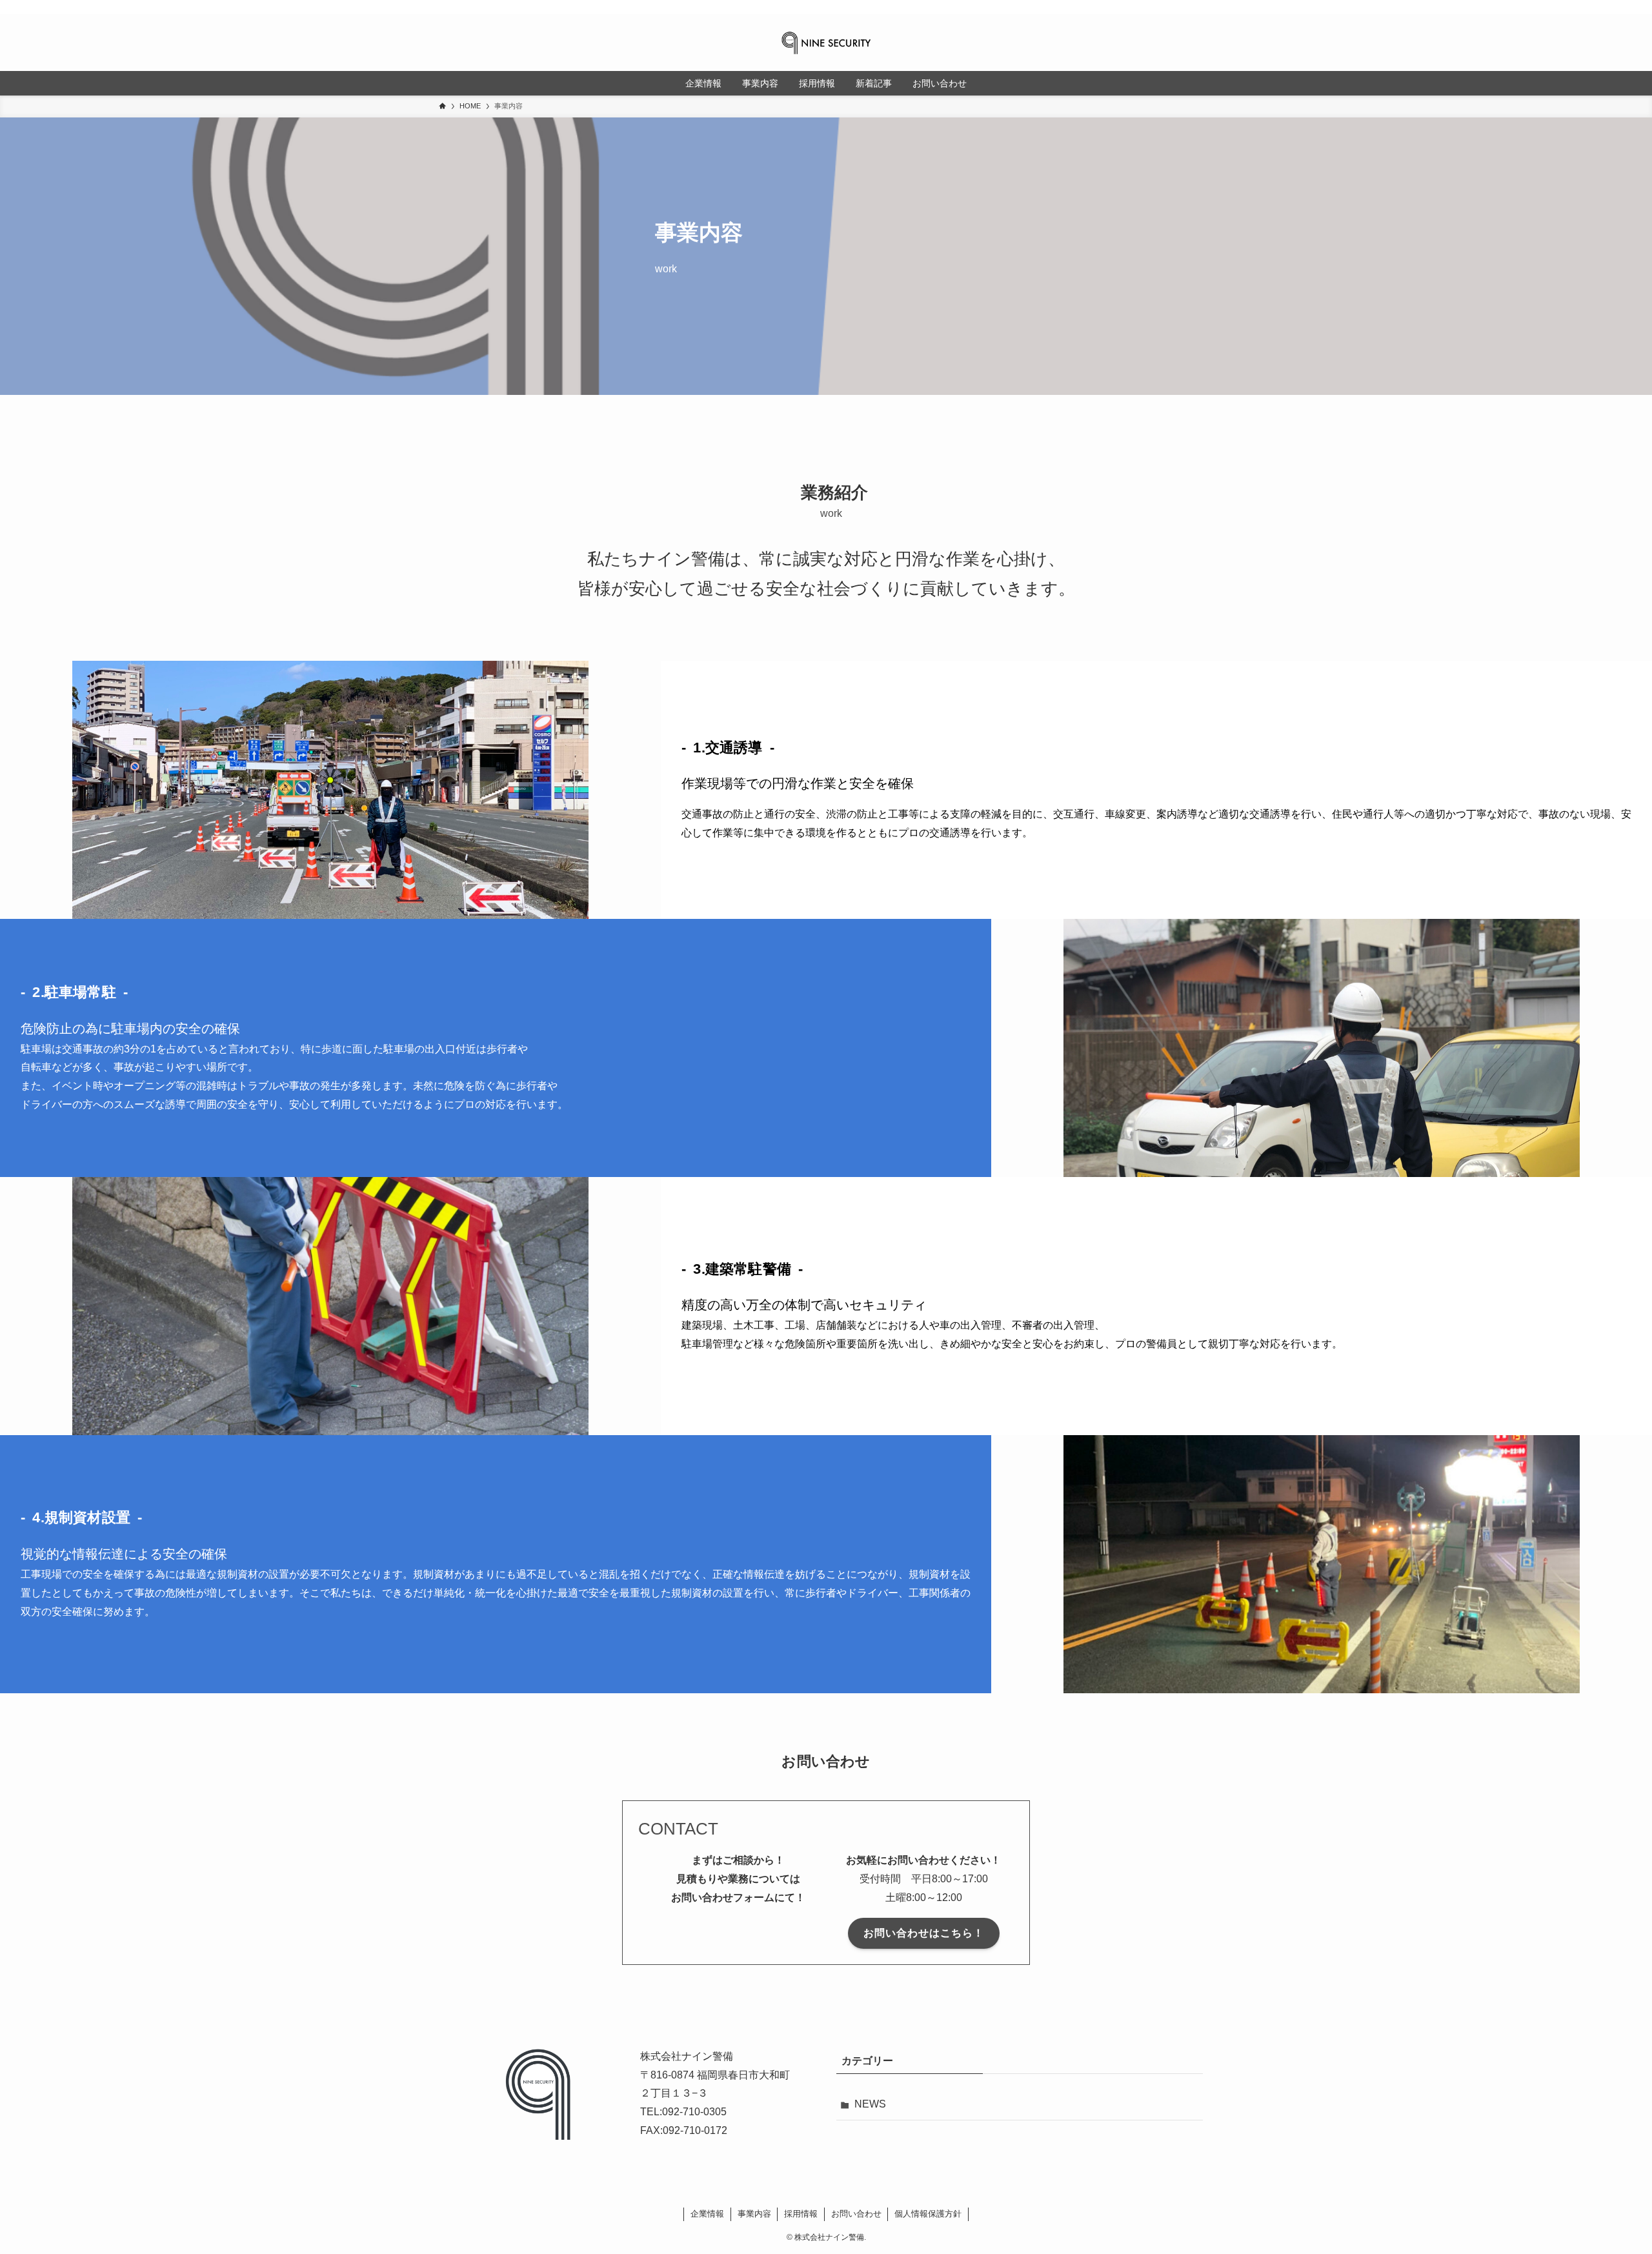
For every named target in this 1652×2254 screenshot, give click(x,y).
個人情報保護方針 (928, 2214)
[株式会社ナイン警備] (826, 43)
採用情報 (801, 2214)
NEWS (870, 2104)
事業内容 (754, 2214)
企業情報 (707, 2214)
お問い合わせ (856, 2214)
